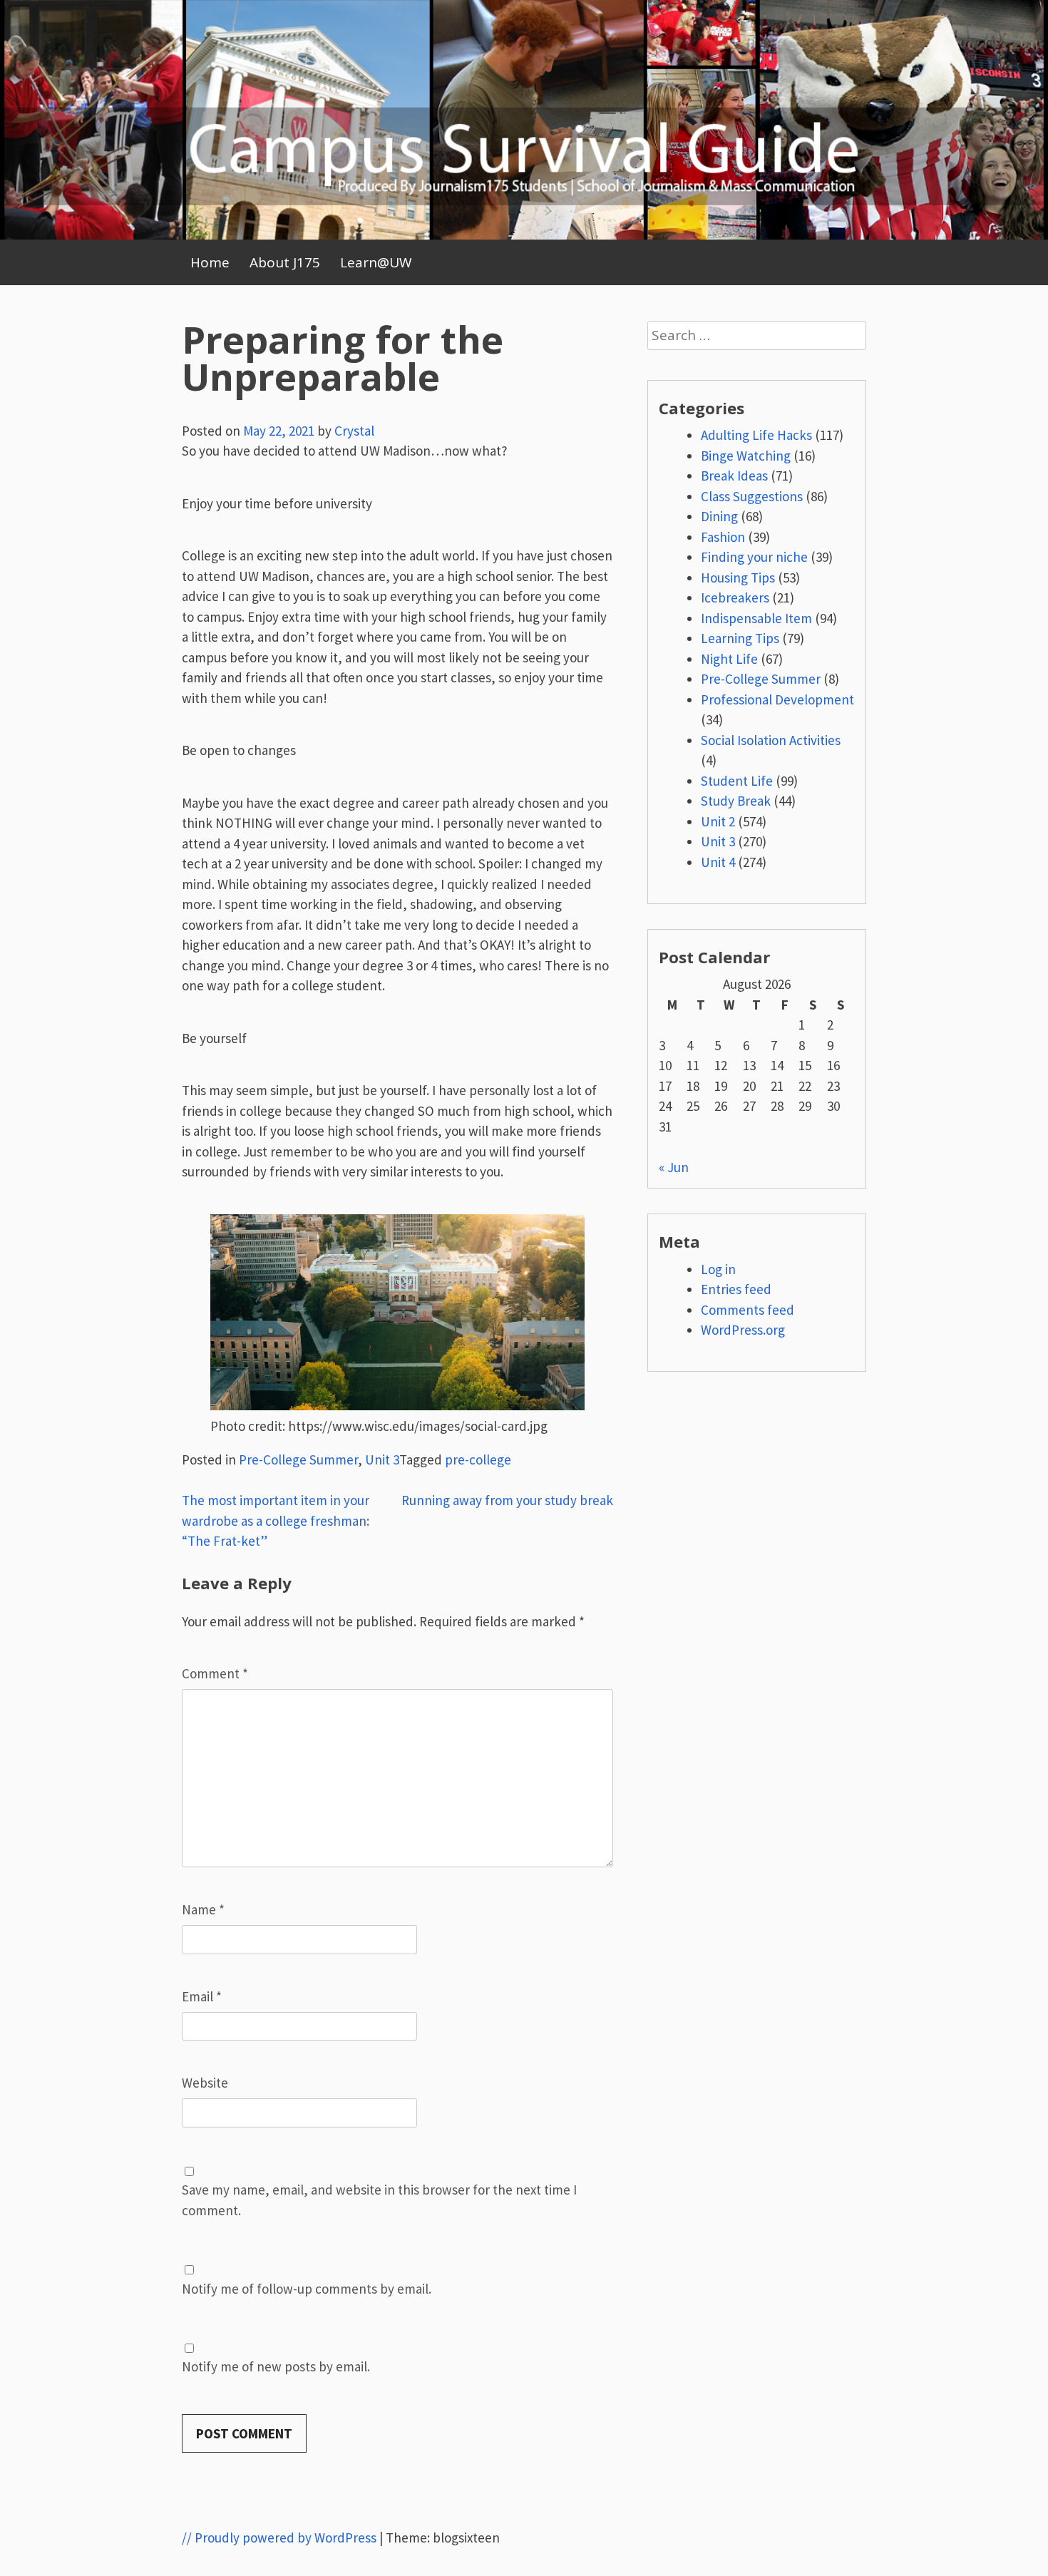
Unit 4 (718, 862)
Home (210, 262)
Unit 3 (382, 1459)
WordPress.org (743, 1330)
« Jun (674, 1167)
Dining (719, 516)
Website (205, 2083)
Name (203, 1909)
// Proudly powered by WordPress (279, 2537)
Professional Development (777, 699)
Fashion (723, 537)
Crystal (354, 431)
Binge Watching (746, 456)
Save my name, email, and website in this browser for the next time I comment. (379, 2200)
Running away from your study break (507, 1500)
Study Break (736, 801)
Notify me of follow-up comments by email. (307, 2289)
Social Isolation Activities (771, 740)
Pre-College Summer (298, 1459)
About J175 (285, 262)
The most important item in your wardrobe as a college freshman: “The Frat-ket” (276, 1520)
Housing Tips (738, 578)
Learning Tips (740, 638)
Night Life (729, 659)
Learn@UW (376, 262)
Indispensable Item (756, 618)
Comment (215, 1673)
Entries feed (736, 1289)
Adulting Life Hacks (756, 435)
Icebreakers (735, 597)
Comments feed (748, 1310)
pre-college (478, 1459)
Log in (718, 1269)
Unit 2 (718, 821)
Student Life (737, 781)
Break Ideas (734, 476)
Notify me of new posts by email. (276, 2366)
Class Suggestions (752, 496)
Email (202, 1996)
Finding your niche (754, 557)
